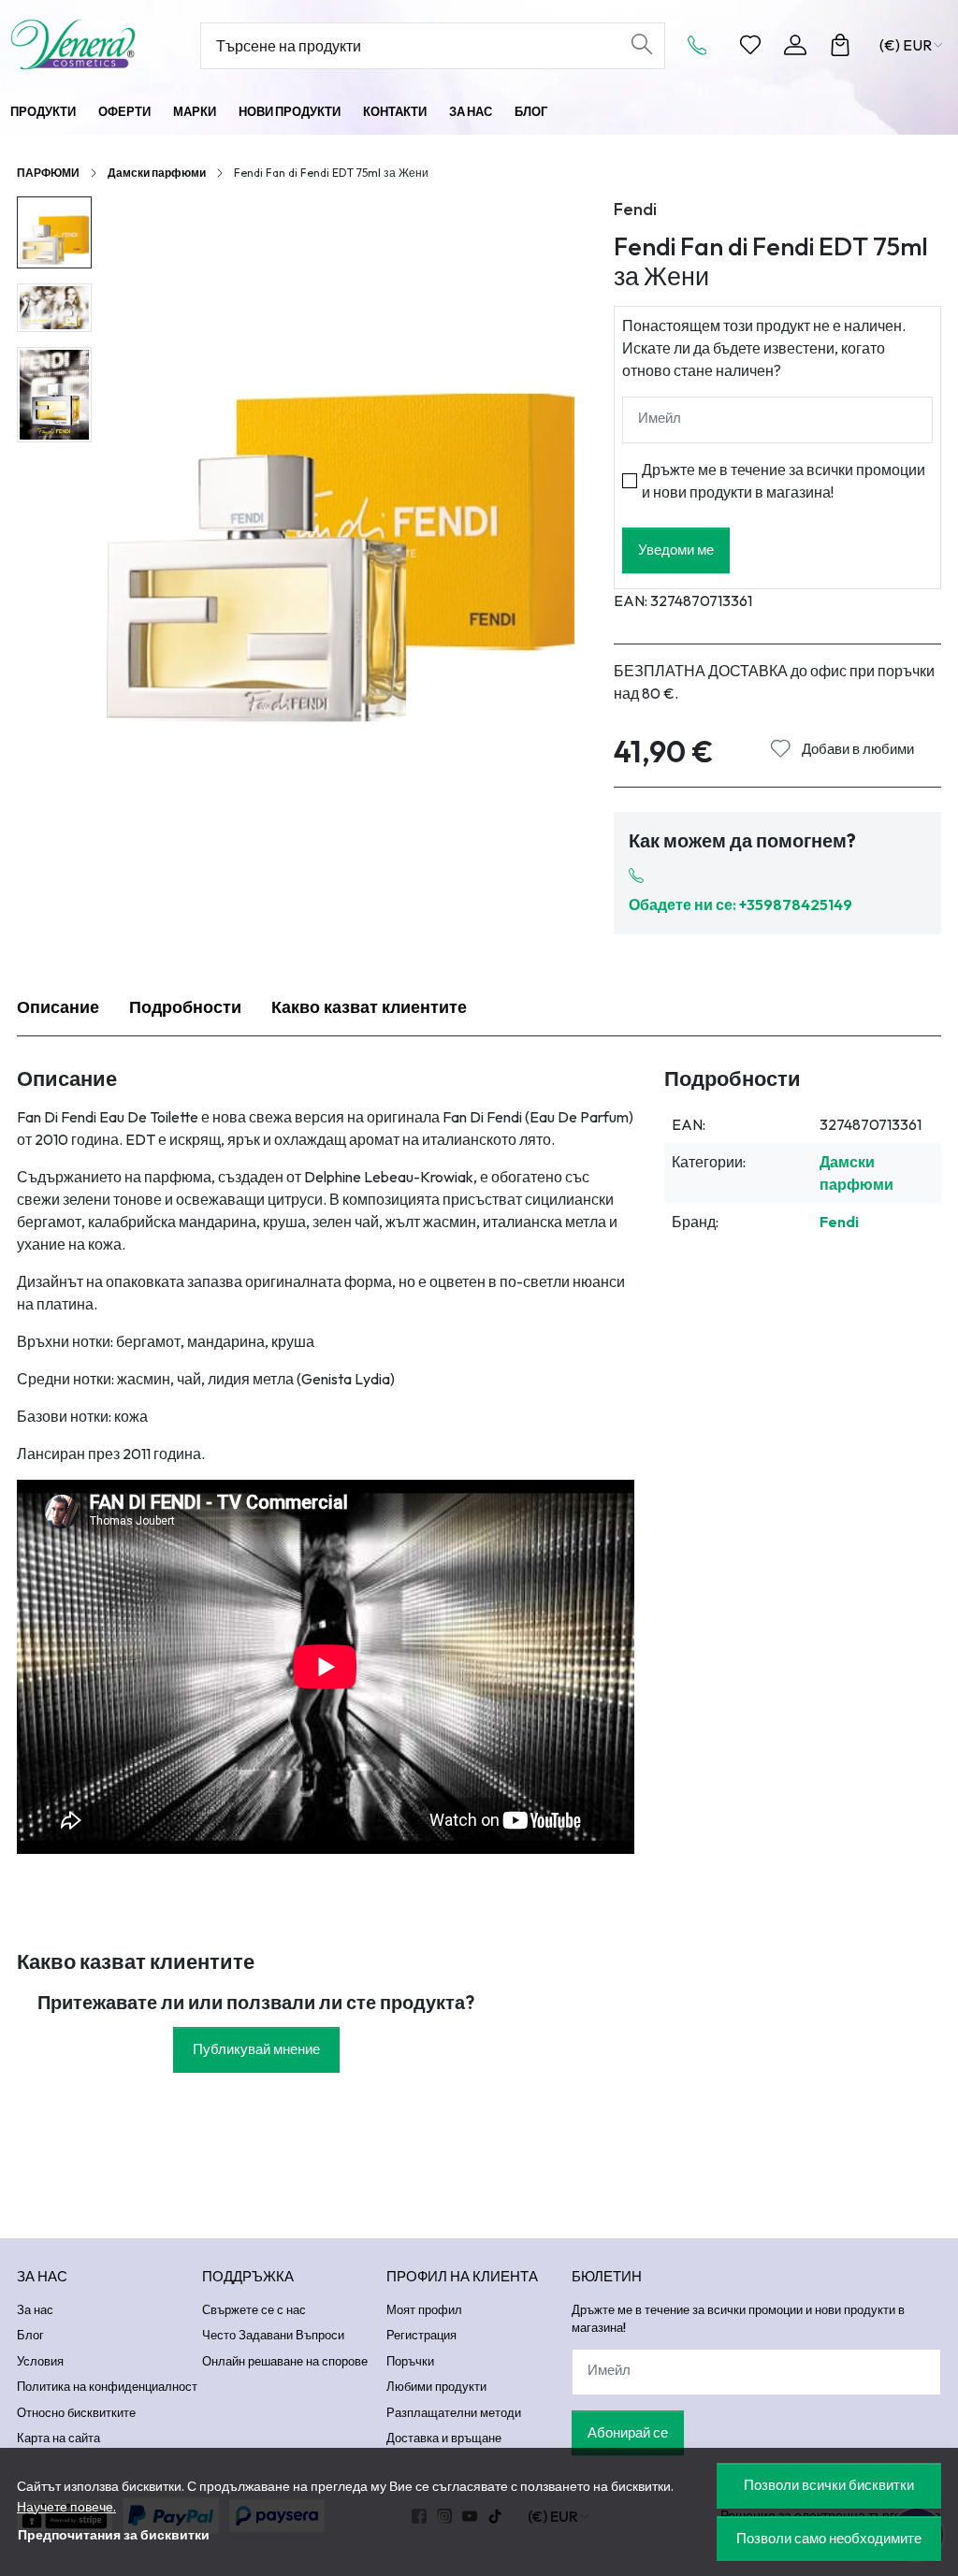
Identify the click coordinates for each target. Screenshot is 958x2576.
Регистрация (421, 2335)
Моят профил (424, 2309)
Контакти (395, 111)
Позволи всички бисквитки (829, 2485)
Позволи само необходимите (829, 2538)
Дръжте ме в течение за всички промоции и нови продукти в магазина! (784, 481)
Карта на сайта (58, 2438)
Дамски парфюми (157, 173)
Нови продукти (290, 111)
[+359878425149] (703, 45)
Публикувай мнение (256, 2049)
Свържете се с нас (254, 2309)
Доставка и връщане (444, 2438)
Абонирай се (628, 2432)
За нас (471, 111)
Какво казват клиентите (369, 1007)
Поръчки (410, 2361)
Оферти (124, 111)
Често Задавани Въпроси (273, 2335)
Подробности (185, 1007)
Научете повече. (66, 2507)
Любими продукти (436, 2386)
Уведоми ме (676, 550)
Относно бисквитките (76, 2412)
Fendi (635, 209)
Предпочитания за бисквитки (114, 2535)
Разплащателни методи (454, 2412)
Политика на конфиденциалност (107, 2386)
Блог (531, 111)
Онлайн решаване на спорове (285, 2361)
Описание (58, 1007)
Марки (195, 111)
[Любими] (750, 45)
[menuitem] (54, 232)
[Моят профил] (795, 45)
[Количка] (840, 45)
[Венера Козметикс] (94, 44)
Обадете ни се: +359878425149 (740, 904)
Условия (40, 2361)
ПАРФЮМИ (48, 173)
